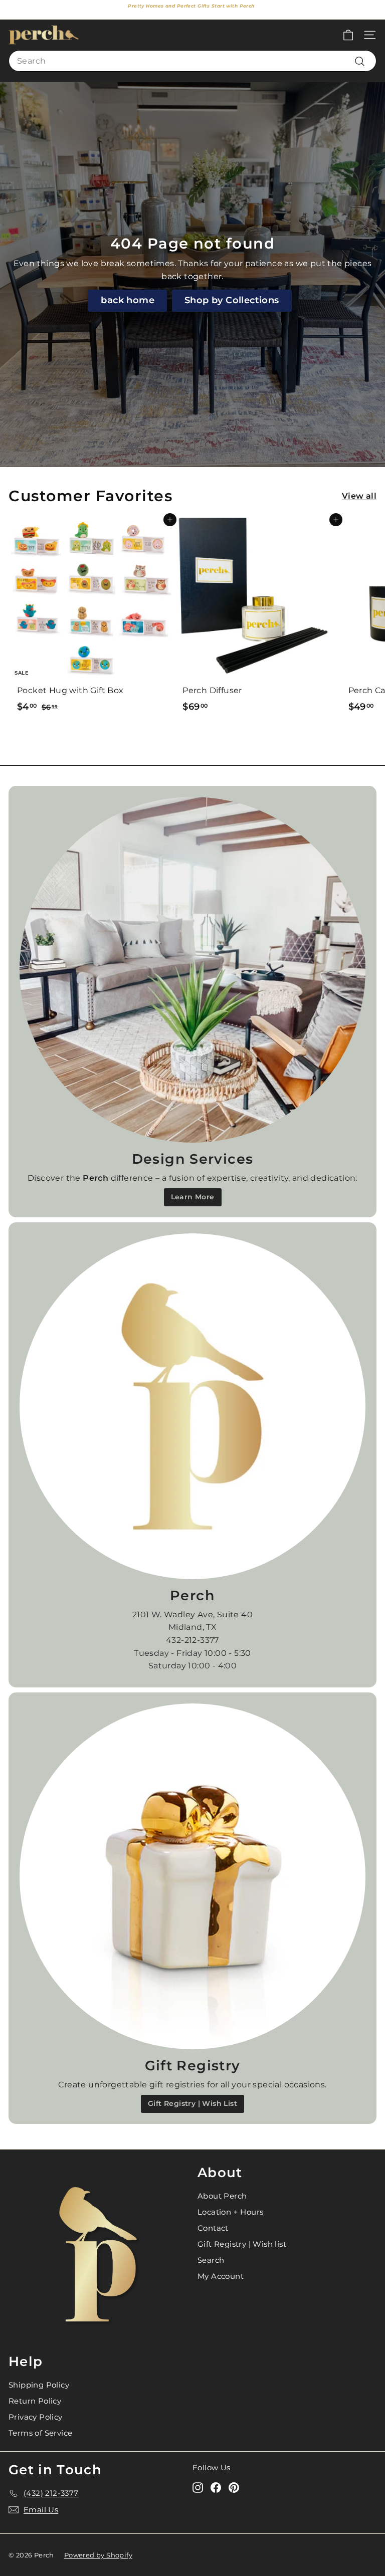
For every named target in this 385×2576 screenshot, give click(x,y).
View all (359, 496)
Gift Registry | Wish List (192, 2103)
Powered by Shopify (98, 2555)
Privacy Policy (36, 2417)
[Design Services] (192, 970)
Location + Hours (230, 2212)
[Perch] (192, 1406)
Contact (213, 2228)
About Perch (222, 2196)
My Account (221, 2276)
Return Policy (35, 2401)
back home (128, 300)
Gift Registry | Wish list (242, 2244)
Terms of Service (40, 2433)
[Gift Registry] (192, 1876)
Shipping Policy (39, 2385)
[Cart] (348, 35)
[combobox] (192, 61)
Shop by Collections (232, 300)
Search (211, 2260)
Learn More (193, 1197)
